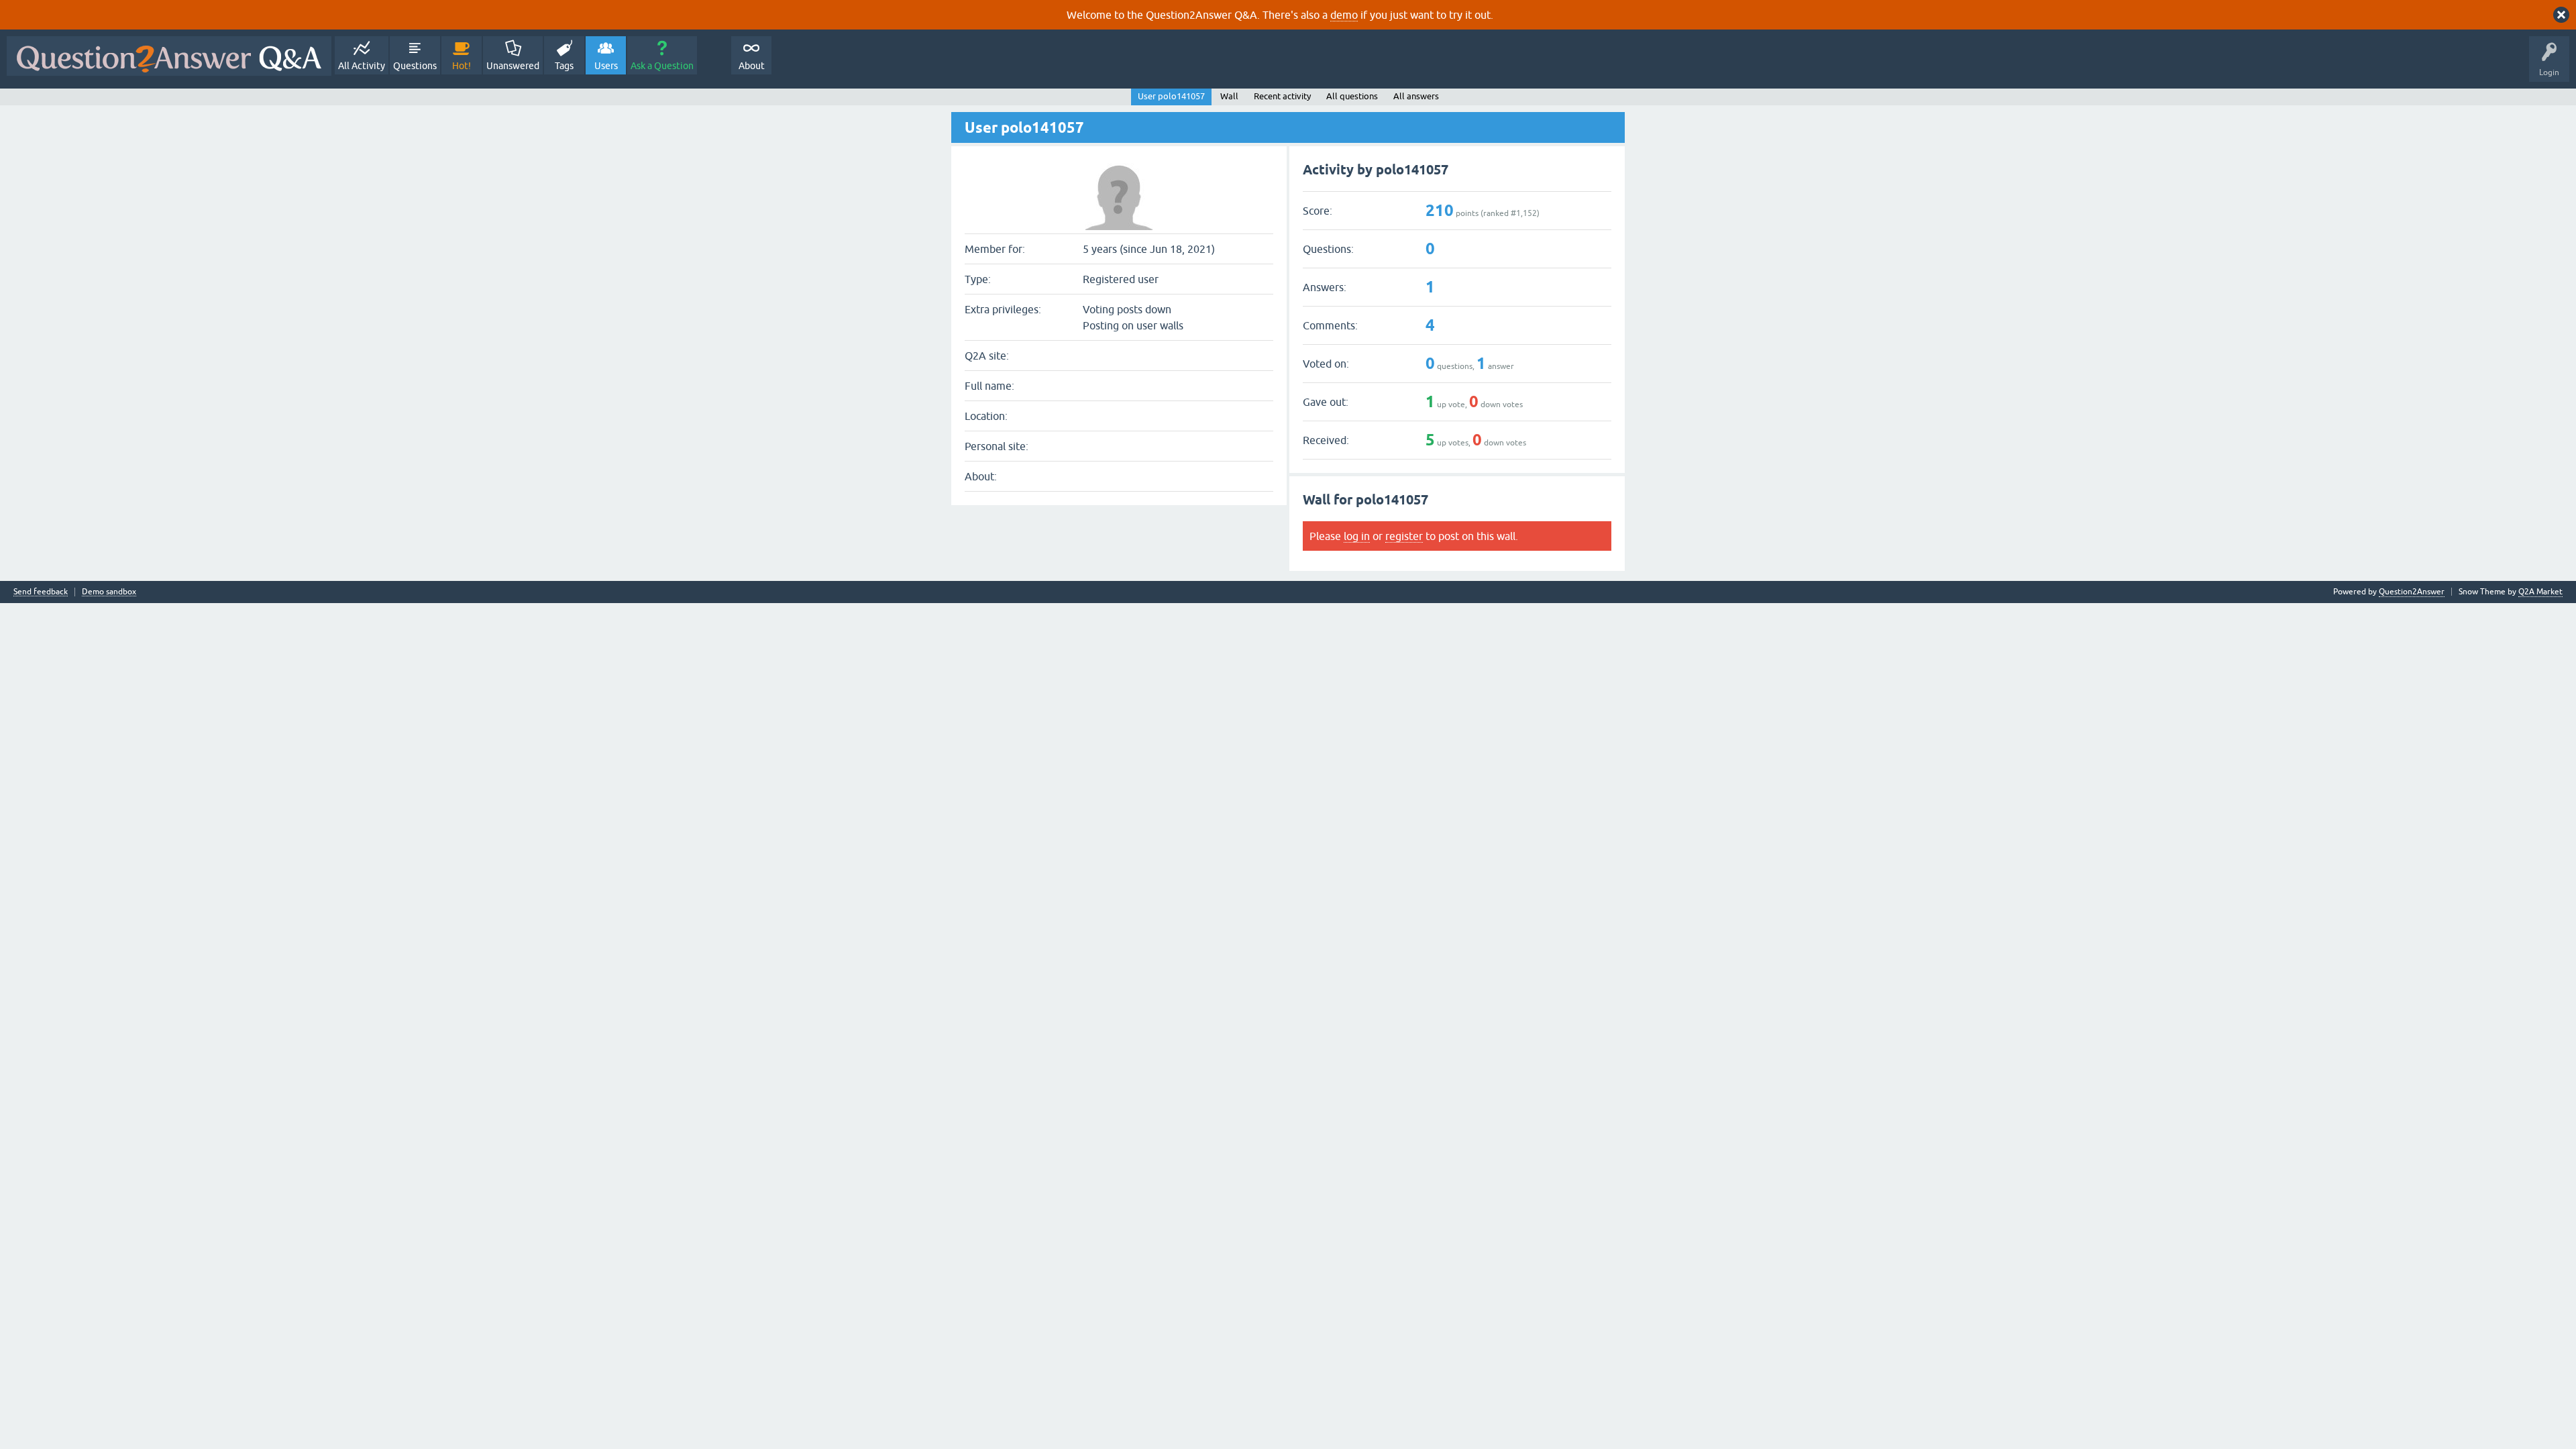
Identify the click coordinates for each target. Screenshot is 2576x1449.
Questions (415, 66)
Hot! (462, 66)
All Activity (362, 66)
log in (1357, 536)
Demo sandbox (109, 592)
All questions (1352, 96)
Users (606, 66)
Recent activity (1282, 96)
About (752, 66)
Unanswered (513, 66)
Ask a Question (662, 66)
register (1404, 536)
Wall (1229, 96)
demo (1344, 15)
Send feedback (41, 592)
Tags (564, 66)
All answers (1416, 96)
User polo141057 (1171, 96)
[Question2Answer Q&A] (169, 56)
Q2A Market (2540, 592)
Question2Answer (2412, 592)
